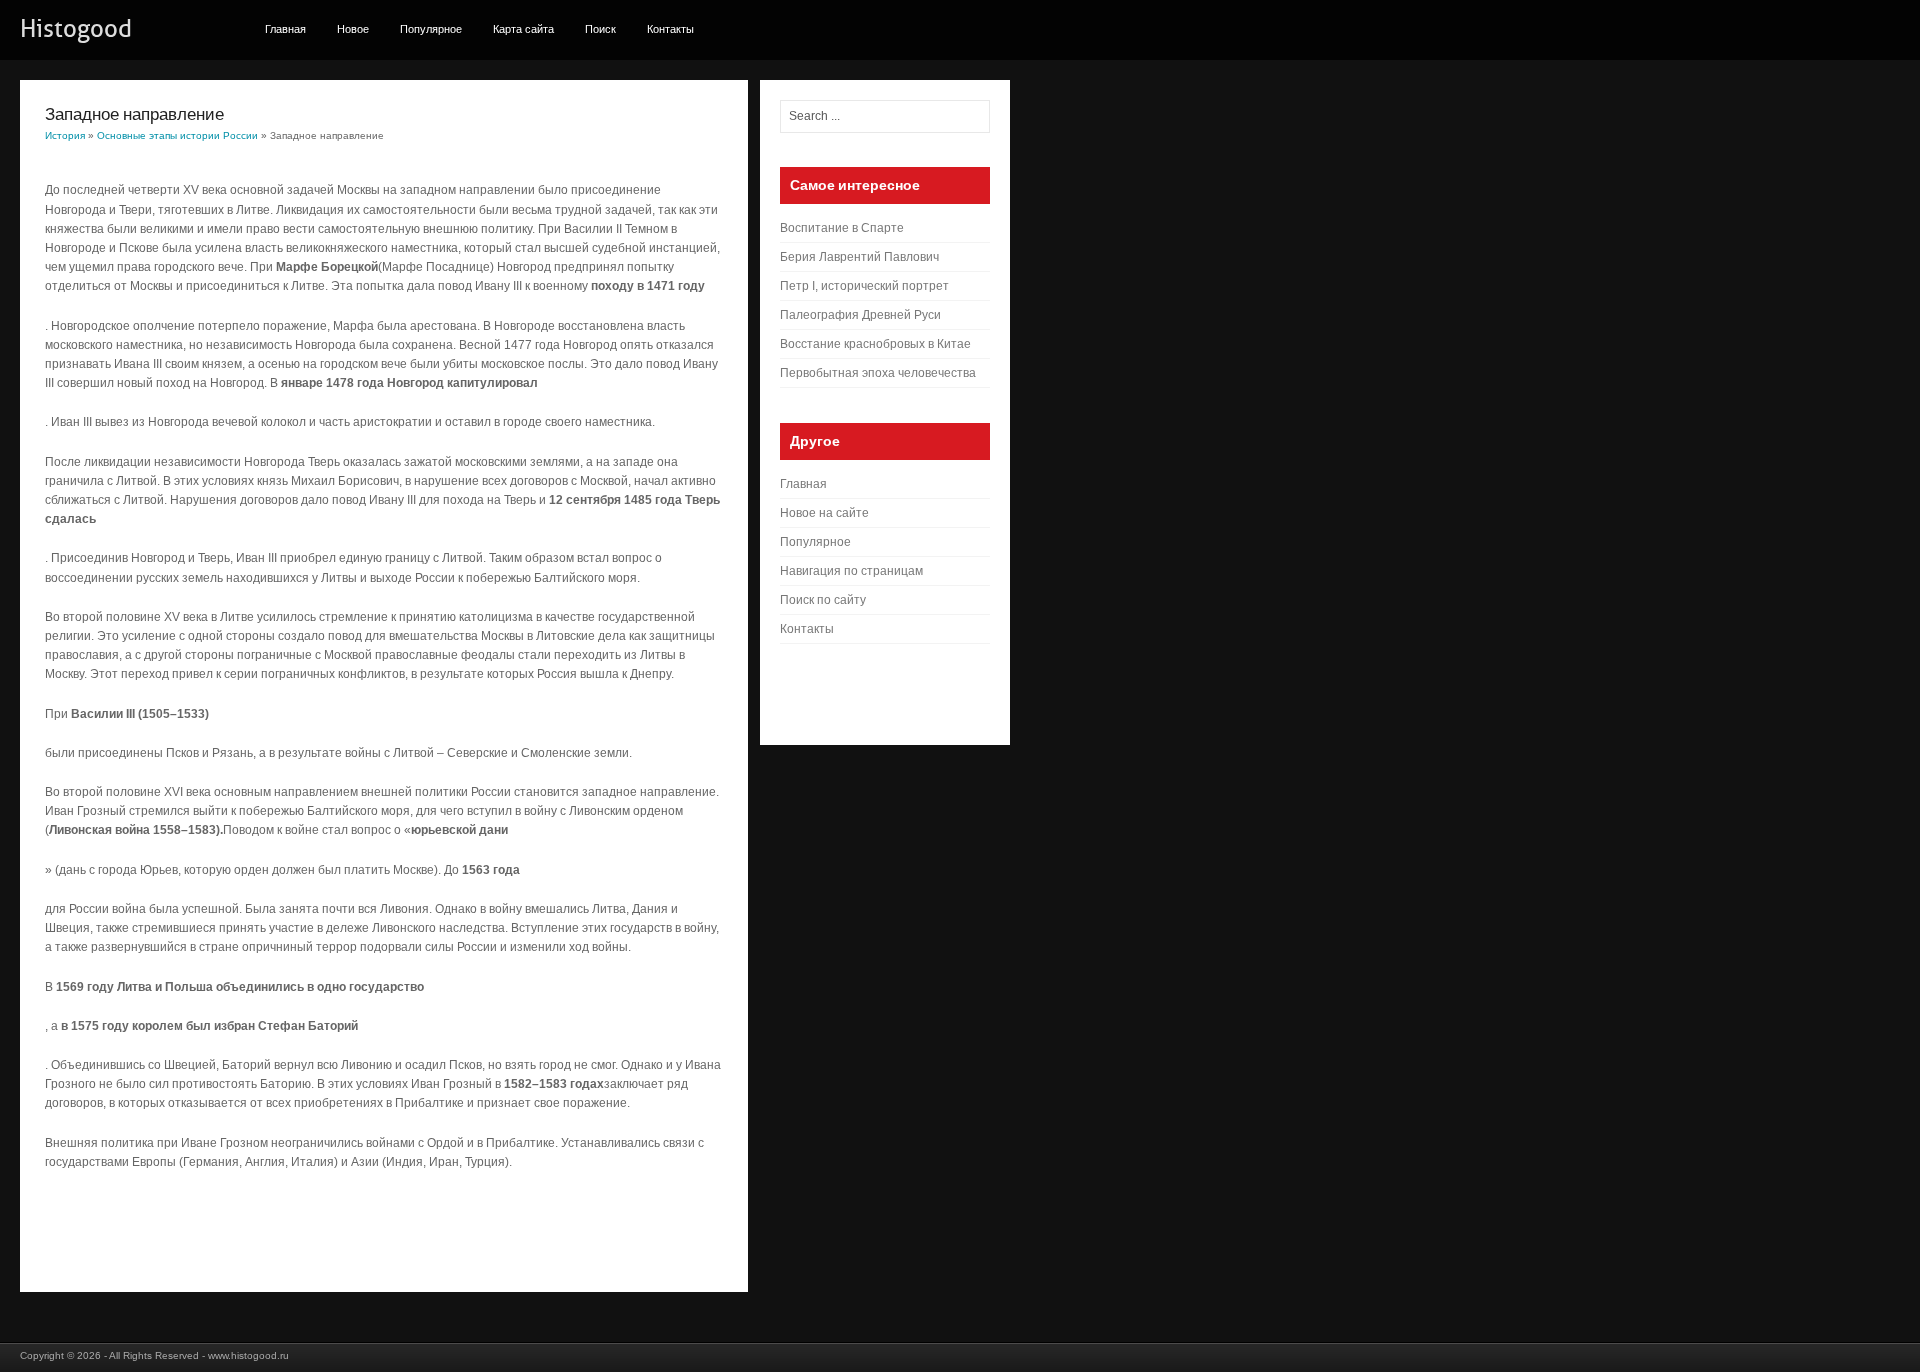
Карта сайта (523, 29)
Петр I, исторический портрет (864, 286)
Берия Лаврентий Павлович (859, 257)
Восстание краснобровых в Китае (875, 344)
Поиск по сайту (823, 600)
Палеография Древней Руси (860, 315)
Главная (285, 29)
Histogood (76, 29)
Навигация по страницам (851, 571)
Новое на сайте (824, 513)
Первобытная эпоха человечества (878, 373)
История (65, 135)
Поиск (600, 29)
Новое (353, 29)
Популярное (431, 29)
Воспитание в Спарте (842, 228)
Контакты (670, 29)
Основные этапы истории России (177, 135)
